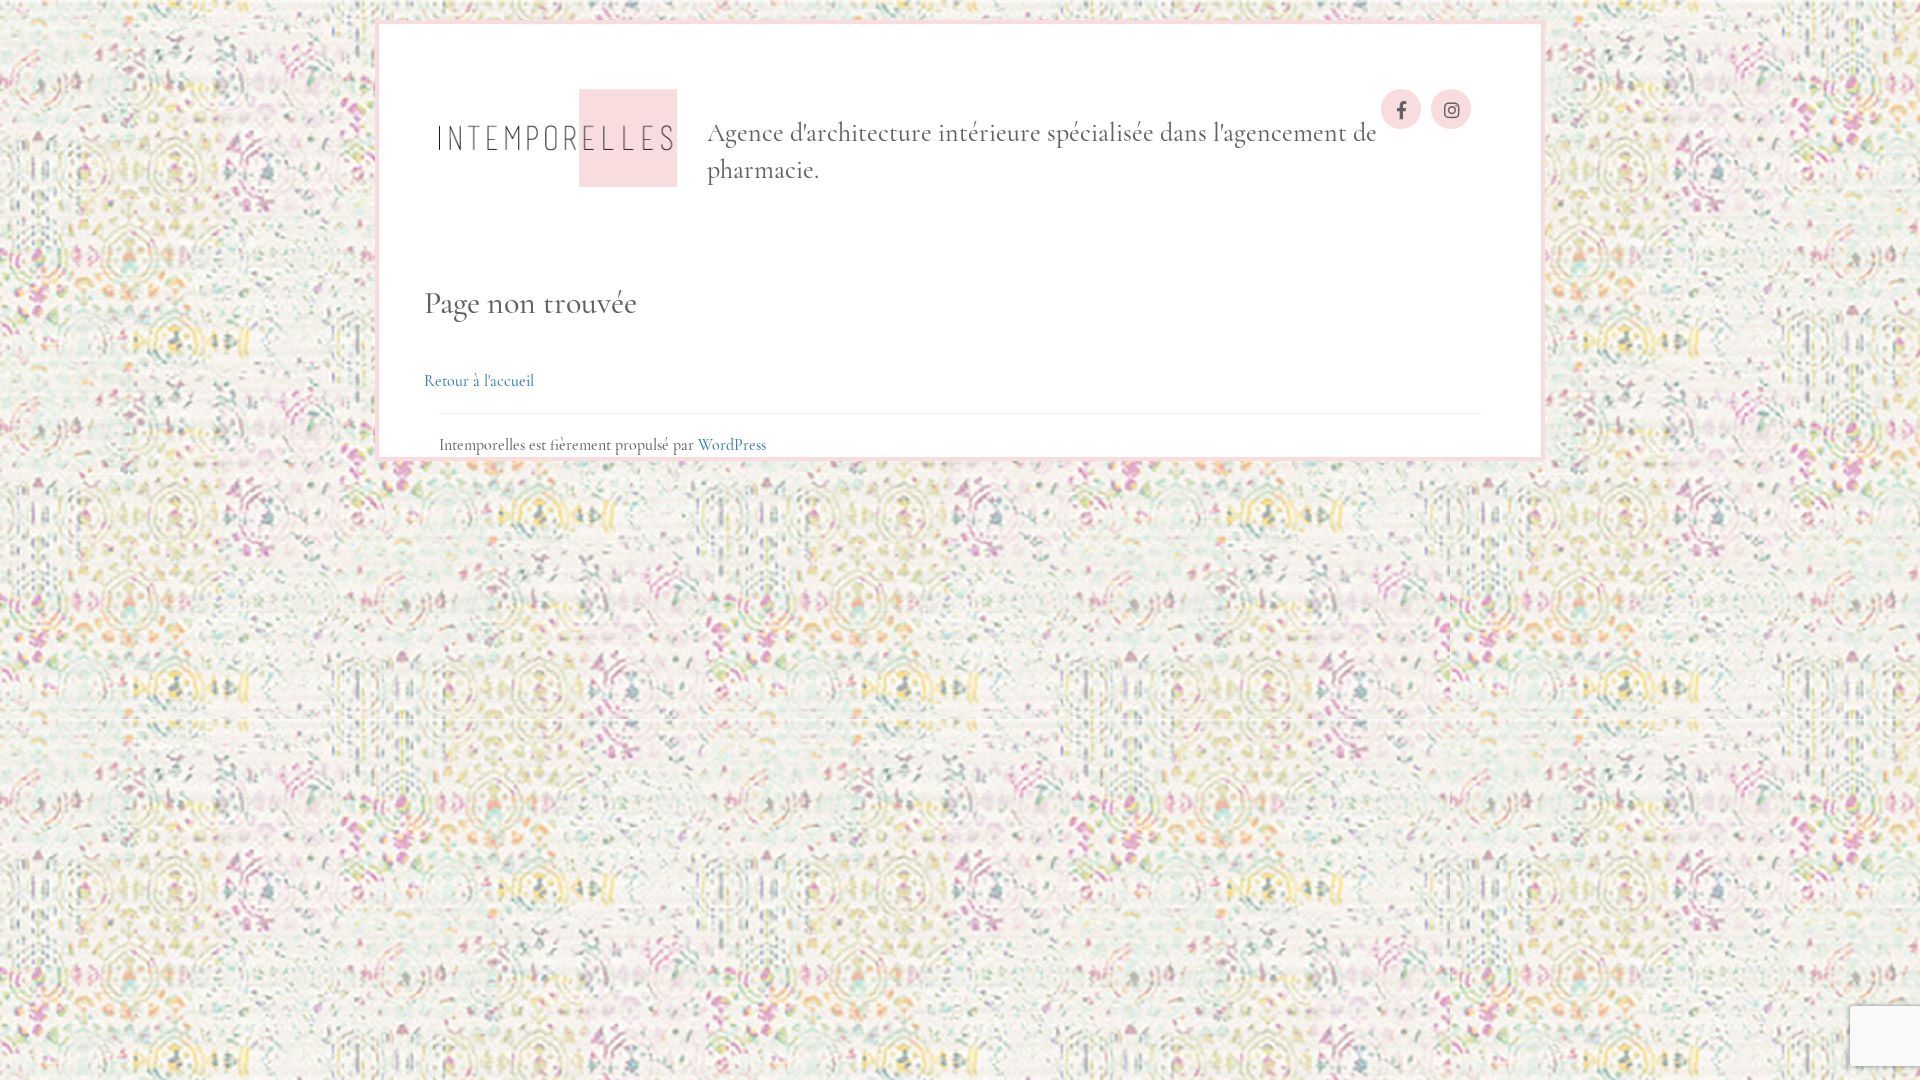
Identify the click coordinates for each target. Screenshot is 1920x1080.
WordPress (732, 445)
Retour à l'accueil (479, 381)
